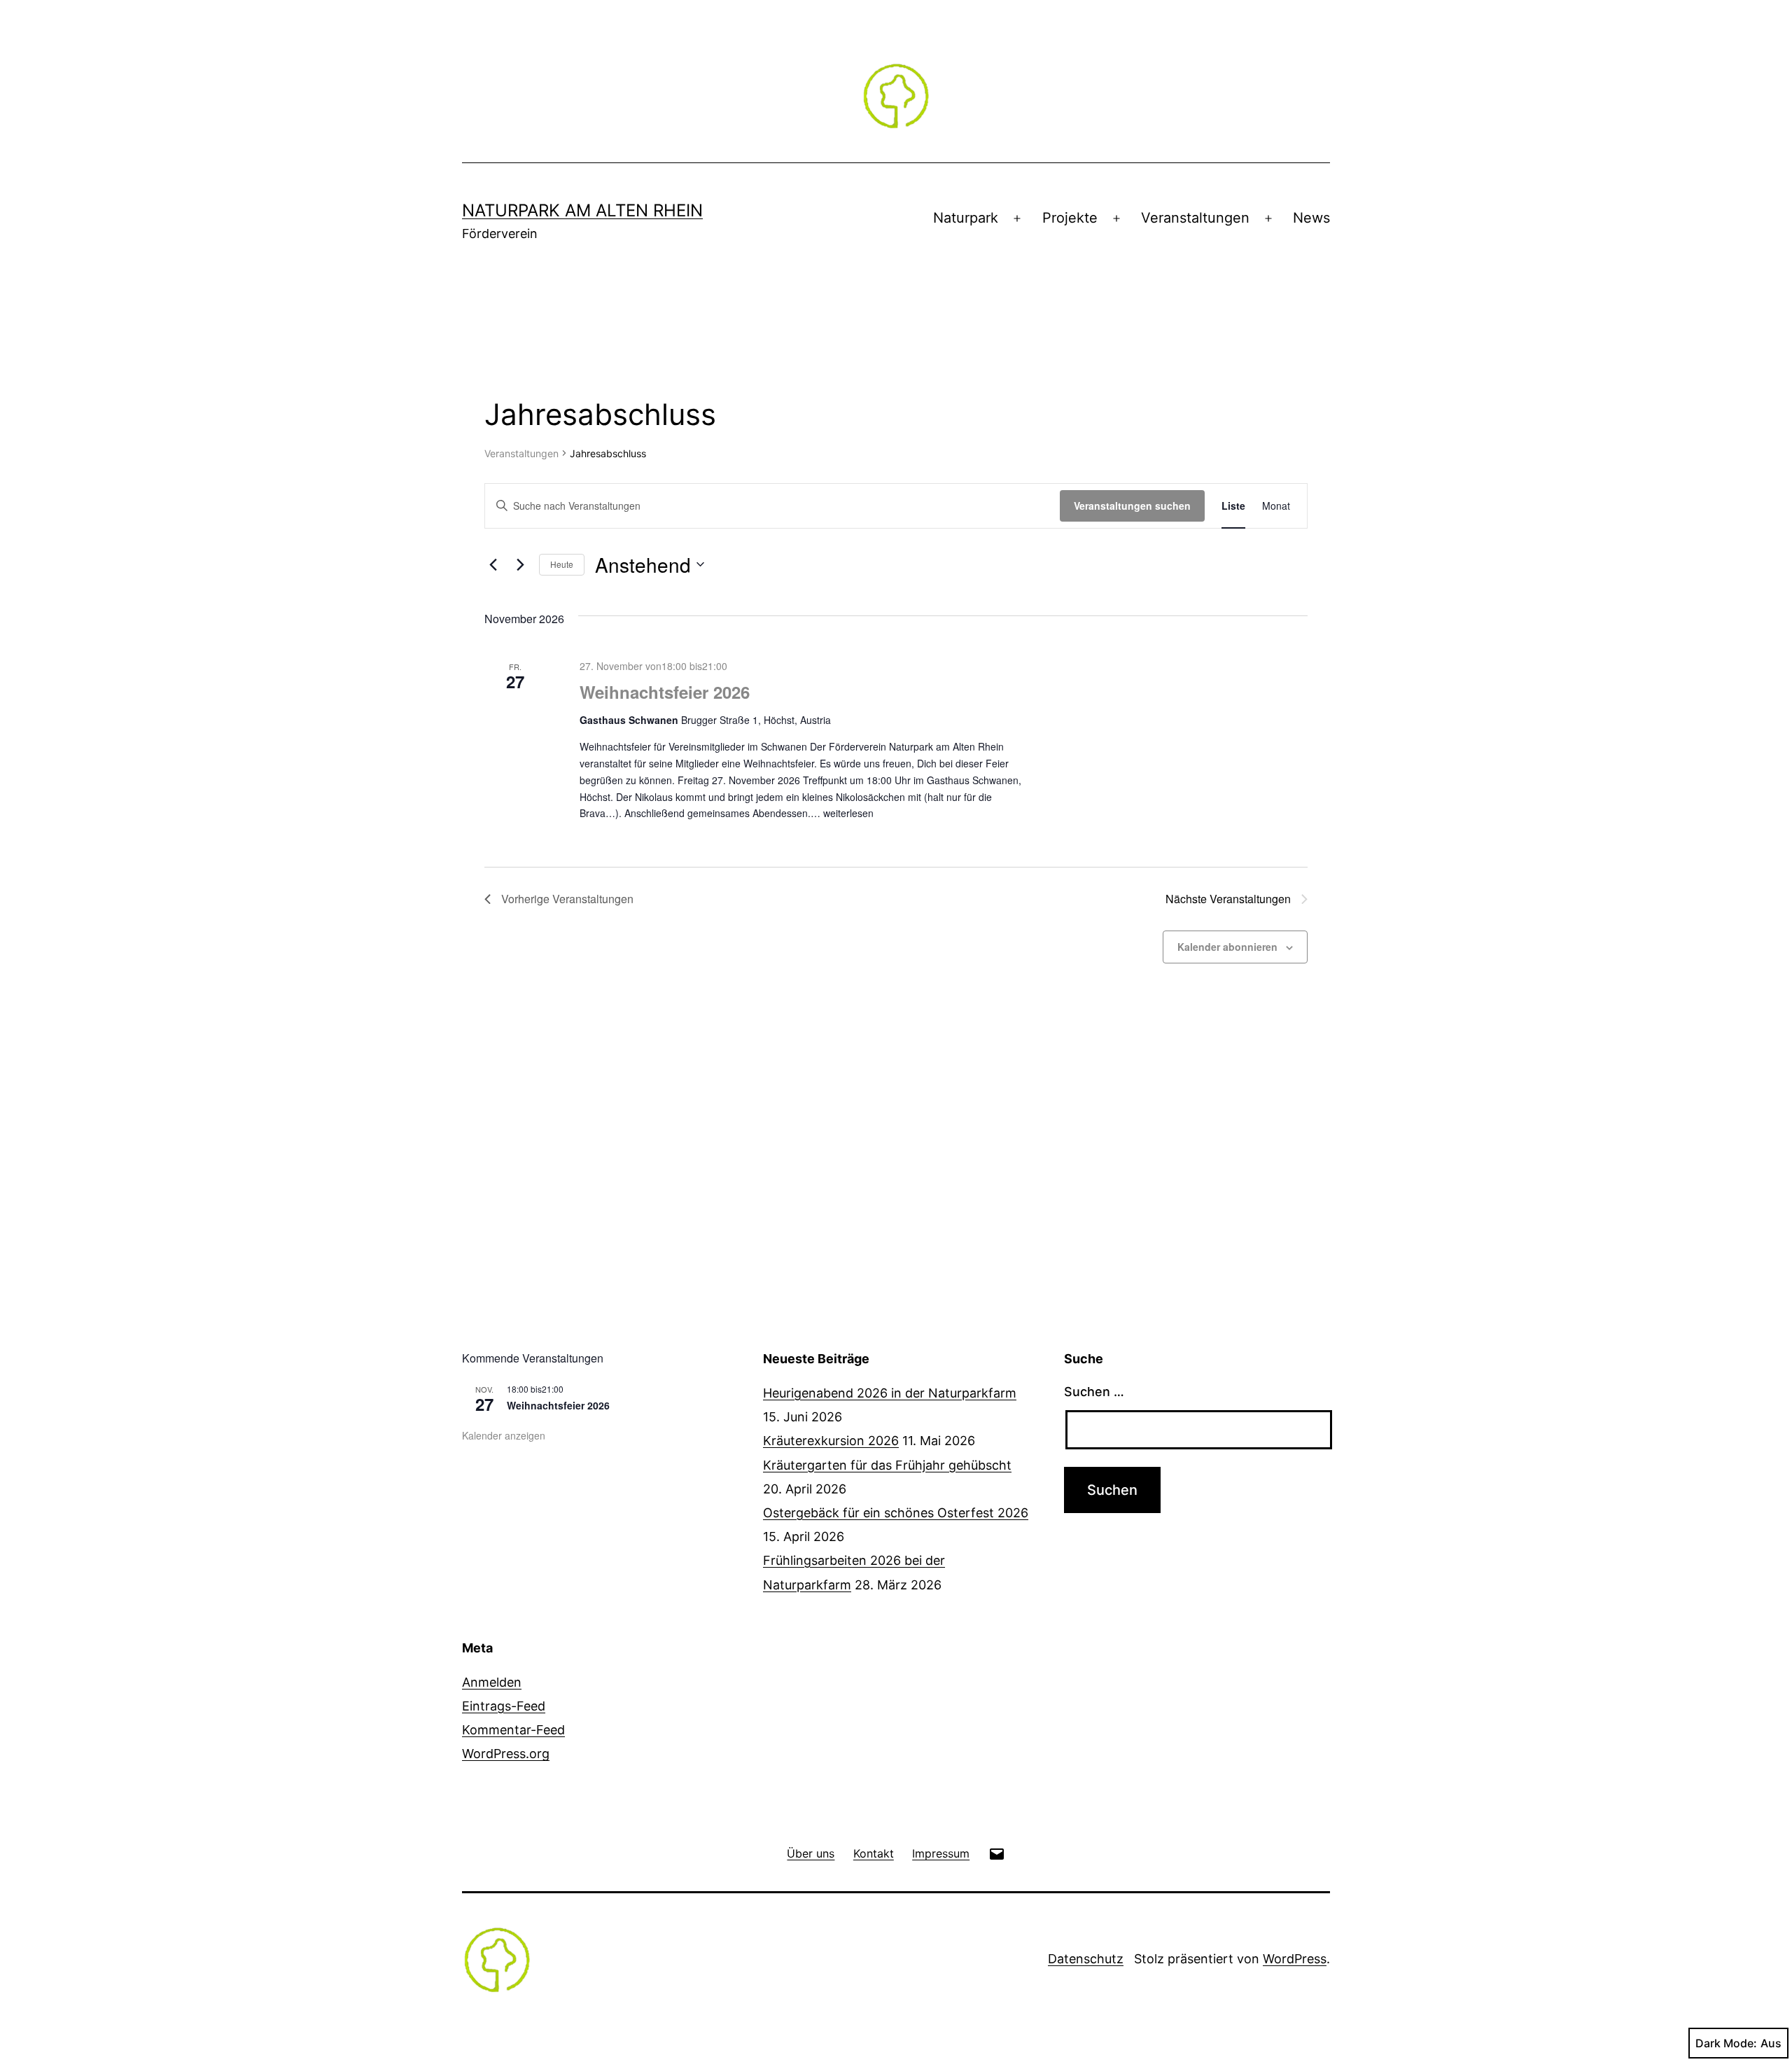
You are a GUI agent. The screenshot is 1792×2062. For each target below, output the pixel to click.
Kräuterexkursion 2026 (831, 1441)
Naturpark (966, 218)
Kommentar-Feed (513, 1730)
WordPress (1295, 1959)
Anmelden (492, 1682)
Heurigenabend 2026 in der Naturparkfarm (890, 1393)
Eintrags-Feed (504, 1706)
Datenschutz (1086, 1959)
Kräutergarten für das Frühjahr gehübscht (887, 1465)
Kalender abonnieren (1227, 947)
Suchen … (1094, 1392)
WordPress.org (506, 1754)
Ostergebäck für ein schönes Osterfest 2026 (896, 1513)
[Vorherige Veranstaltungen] (493, 564)
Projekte (1070, 218)
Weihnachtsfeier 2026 (665, 692)
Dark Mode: (1726, 2043)
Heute (562, 564)
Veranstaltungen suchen (1132, 506)
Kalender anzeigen (504, 1435)
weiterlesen (848, 813)
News (1311, 218)
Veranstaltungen (1195, 218)
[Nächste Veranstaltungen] (520, 564)
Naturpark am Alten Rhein (582, 210)
